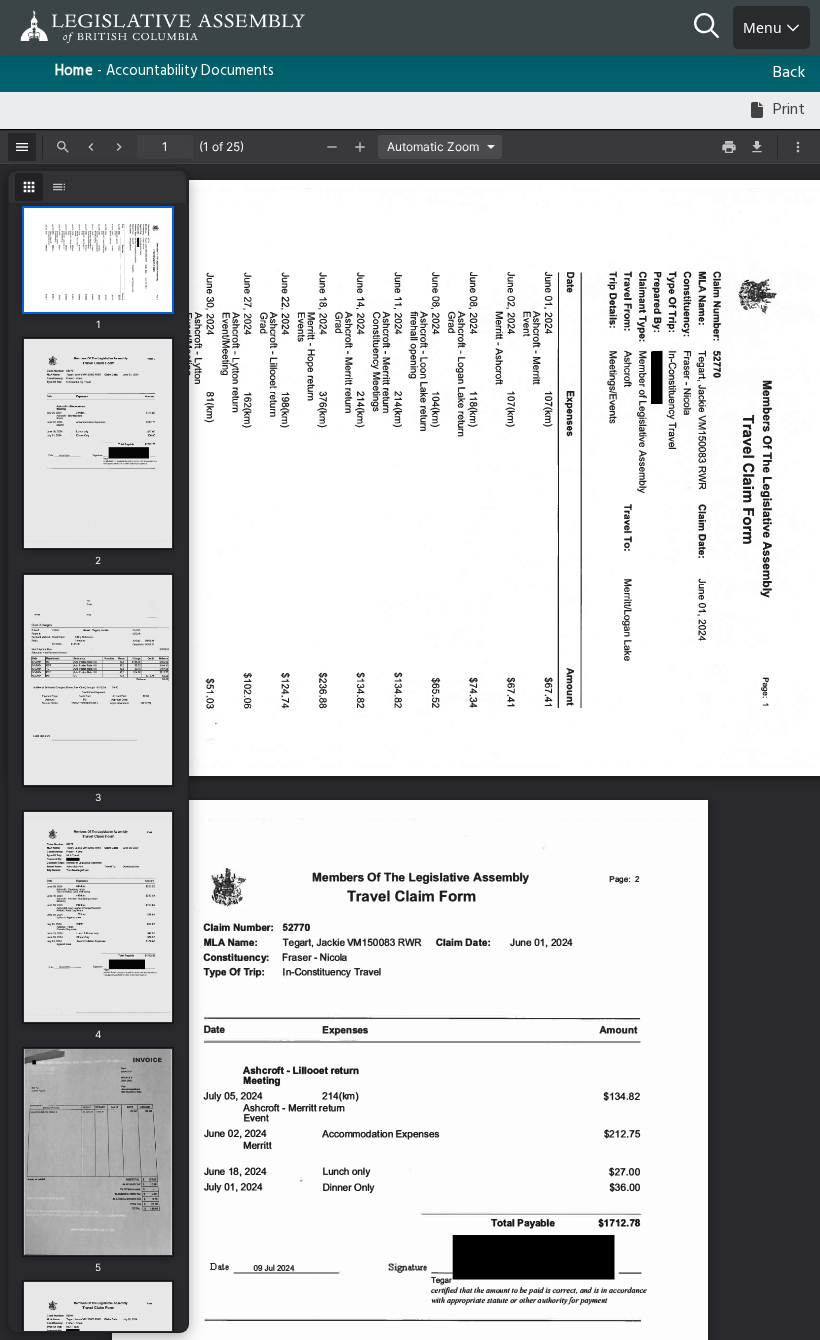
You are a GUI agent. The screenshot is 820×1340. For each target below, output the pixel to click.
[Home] (80, 26)
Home (74, 71)
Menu (764, 27)
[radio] (29, 187)
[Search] (713, 28)
